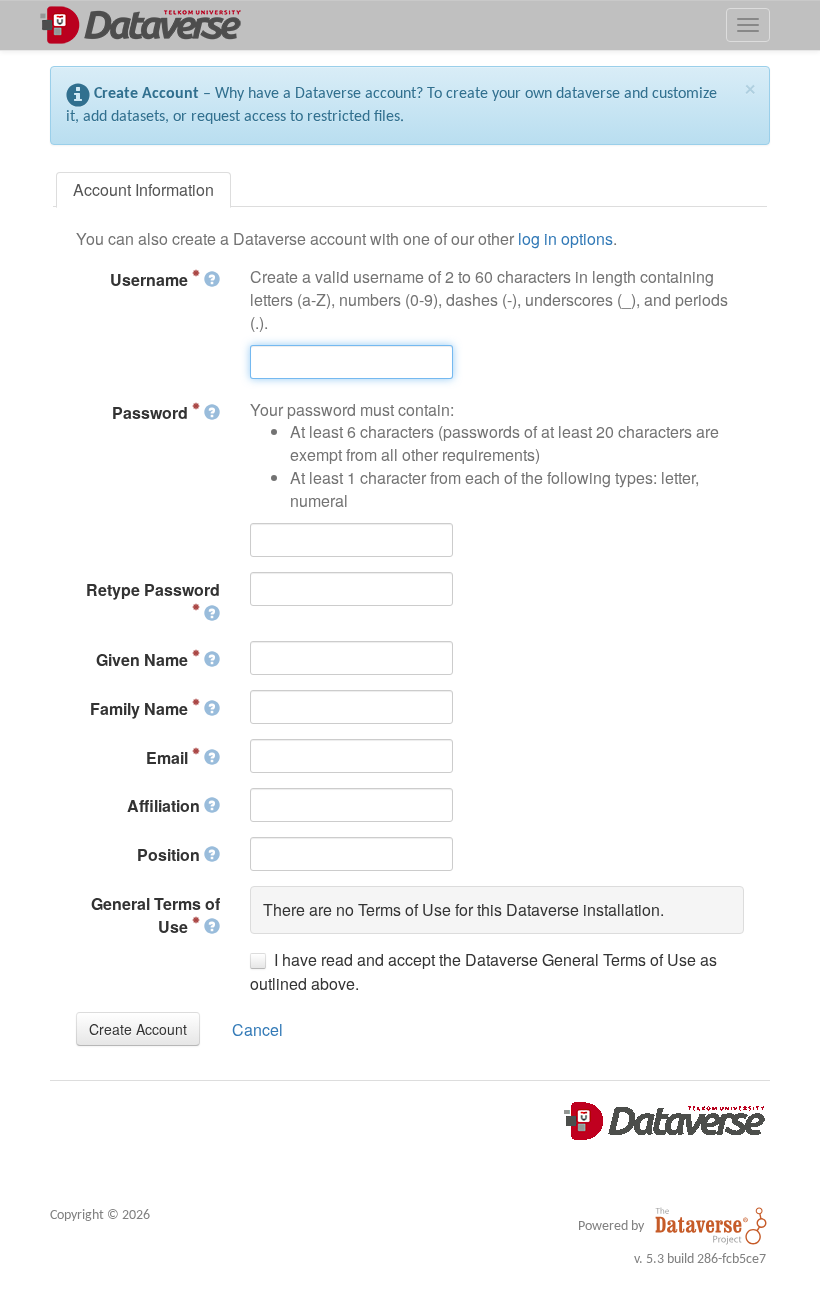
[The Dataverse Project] (711, 1226)
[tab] (143, 190)
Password (152, 412)
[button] (138, 1029)
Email (169, 757)
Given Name (144, 659)
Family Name (141, 708)
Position (170, 854)
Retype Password (153, 589)
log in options (565, 238)
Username (151, 279)
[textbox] (351, 362)
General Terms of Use (155, 915)
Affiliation (165, 805)
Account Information (143, 189)
